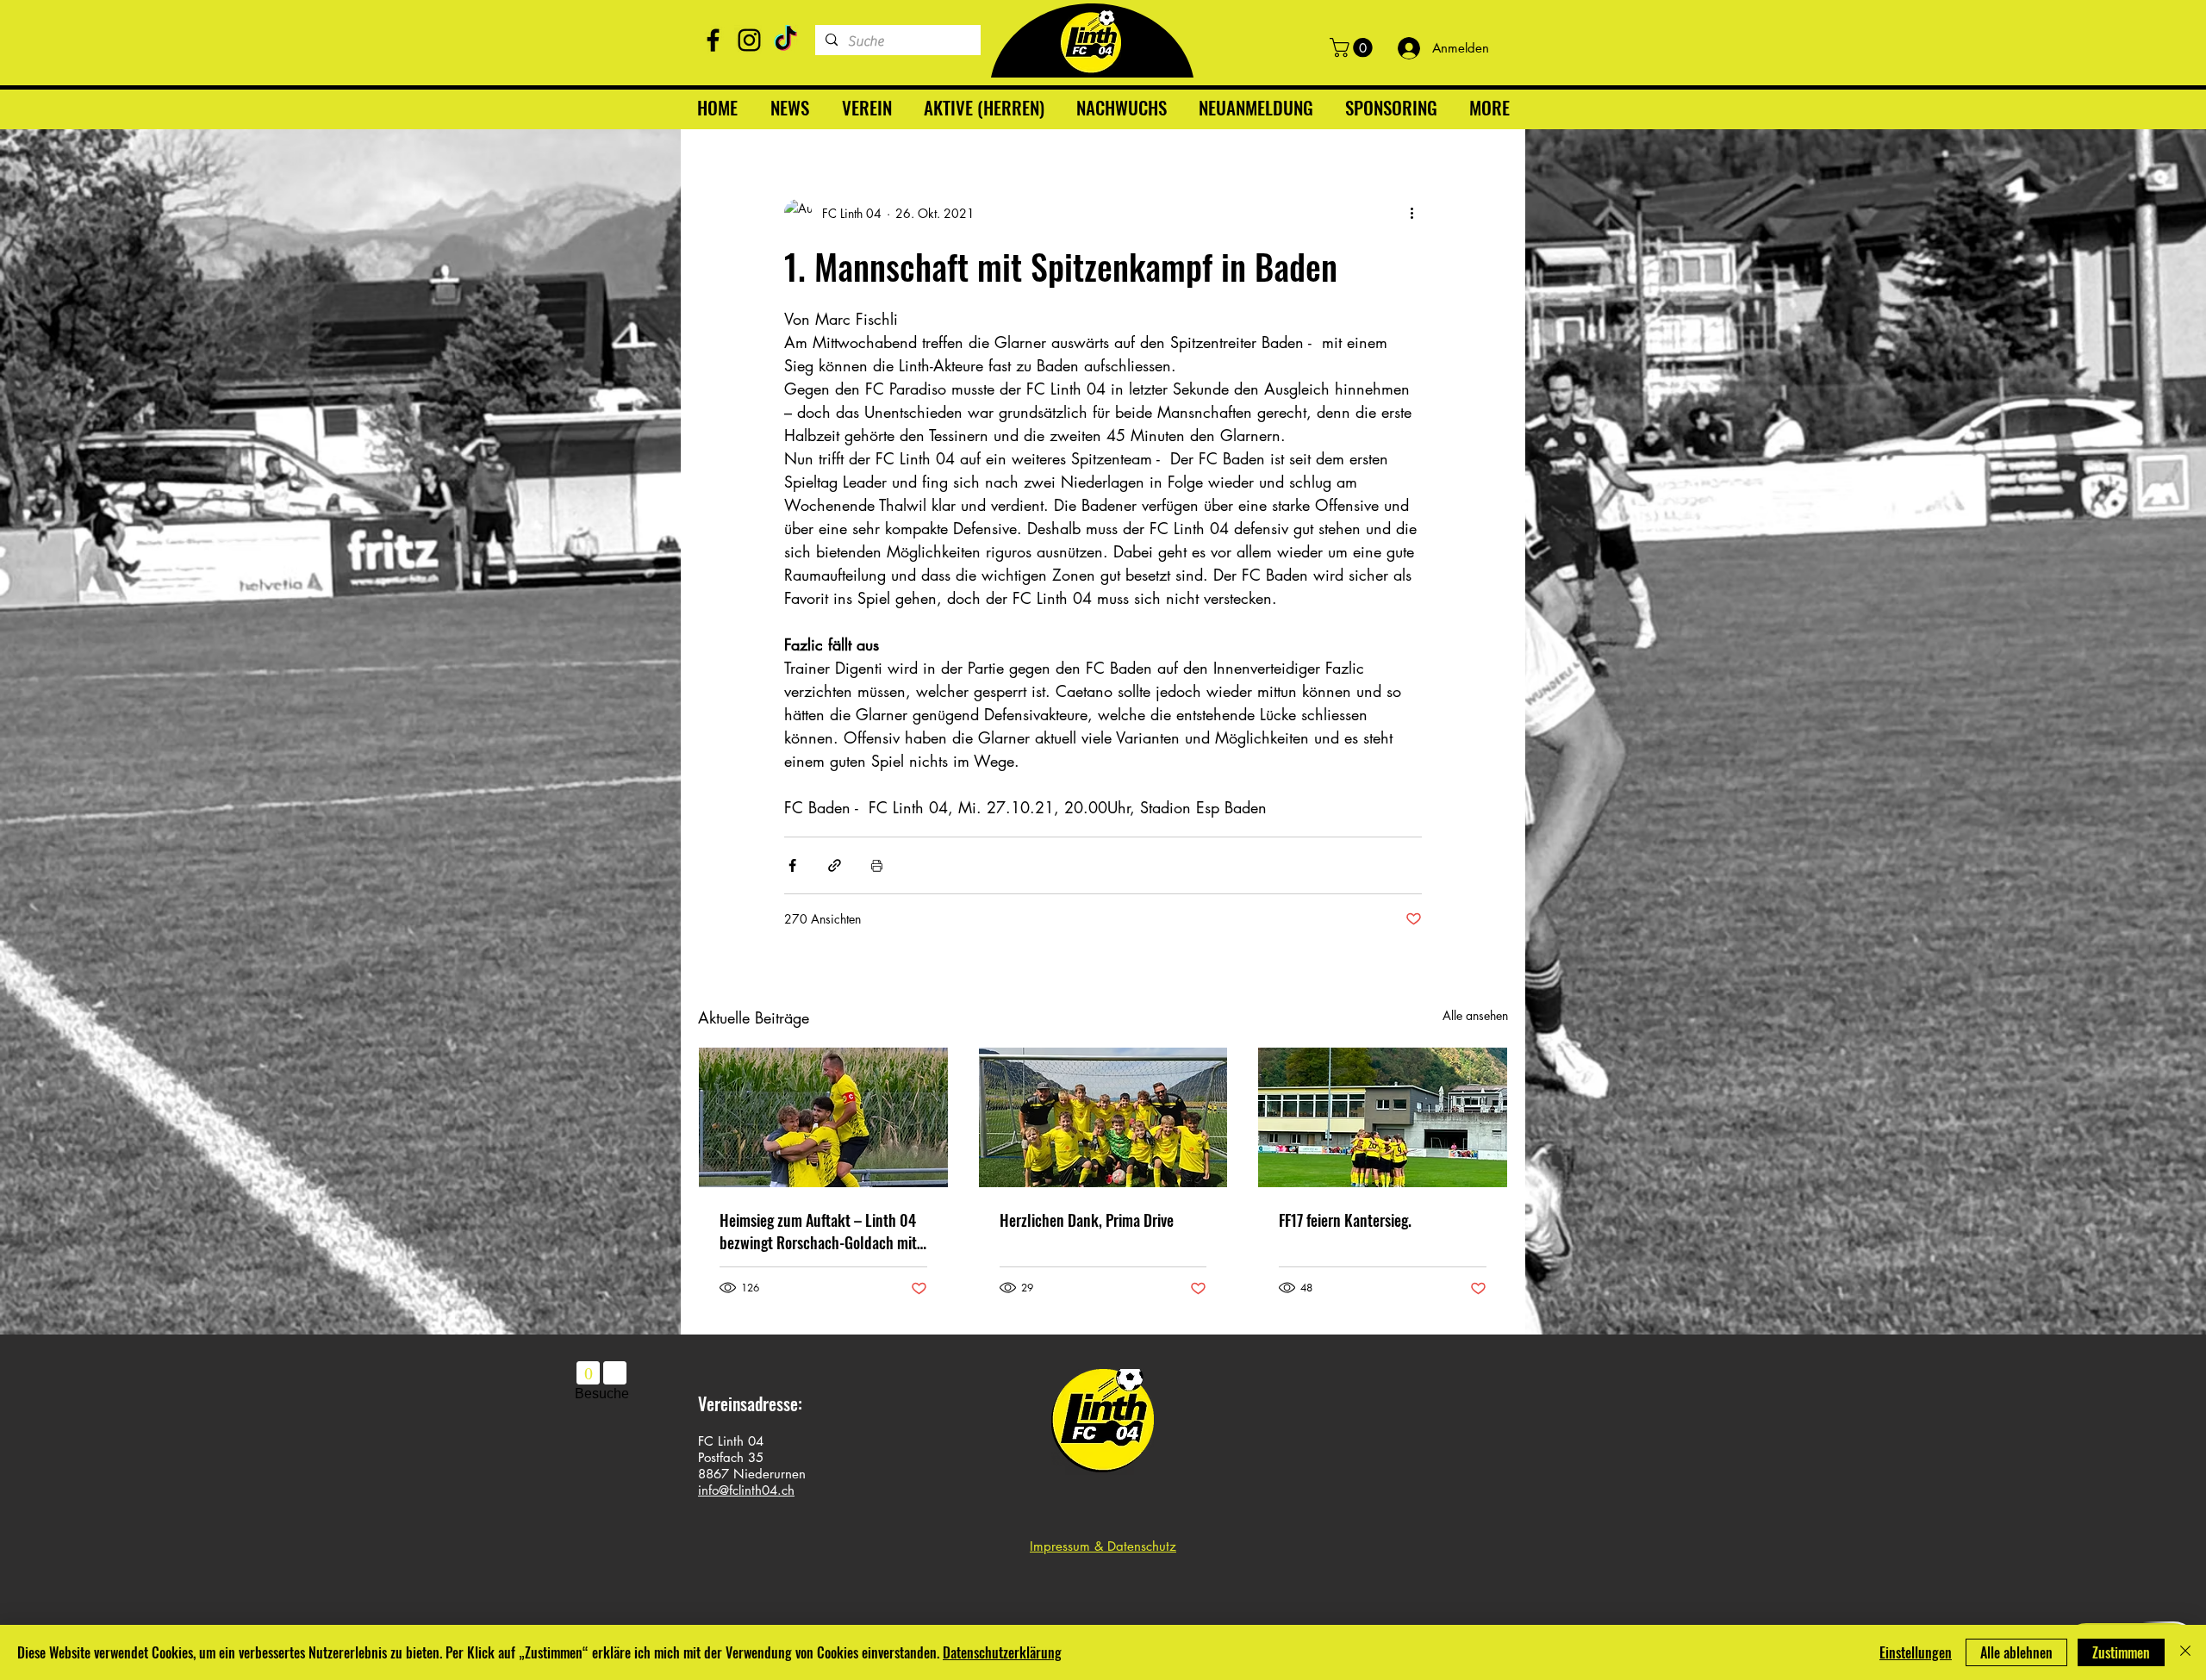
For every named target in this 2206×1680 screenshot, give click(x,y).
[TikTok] (785, 40)
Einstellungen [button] (1916, 1652)
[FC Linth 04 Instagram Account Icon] (749, 40)
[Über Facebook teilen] (792, 865)
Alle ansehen (1475, 1015)
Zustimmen (2121, 1652)
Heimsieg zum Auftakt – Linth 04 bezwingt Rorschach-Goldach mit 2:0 (818, 1231)
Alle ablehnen (2016, 1652)
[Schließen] (2185, 1652)
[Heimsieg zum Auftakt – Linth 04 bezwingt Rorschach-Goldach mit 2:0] (823, 1117)
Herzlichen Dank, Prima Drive (1087, 1220)
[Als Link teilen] (835, 865)
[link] (1353, 47)
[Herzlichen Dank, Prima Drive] (1103, 1117)
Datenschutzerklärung (1002, 1652)
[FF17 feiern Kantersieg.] (1383, 1117)
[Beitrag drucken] (877, 865)
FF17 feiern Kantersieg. (1345, 1220)
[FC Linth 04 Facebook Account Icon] (713, 40)
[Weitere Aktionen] (1411, 213)
